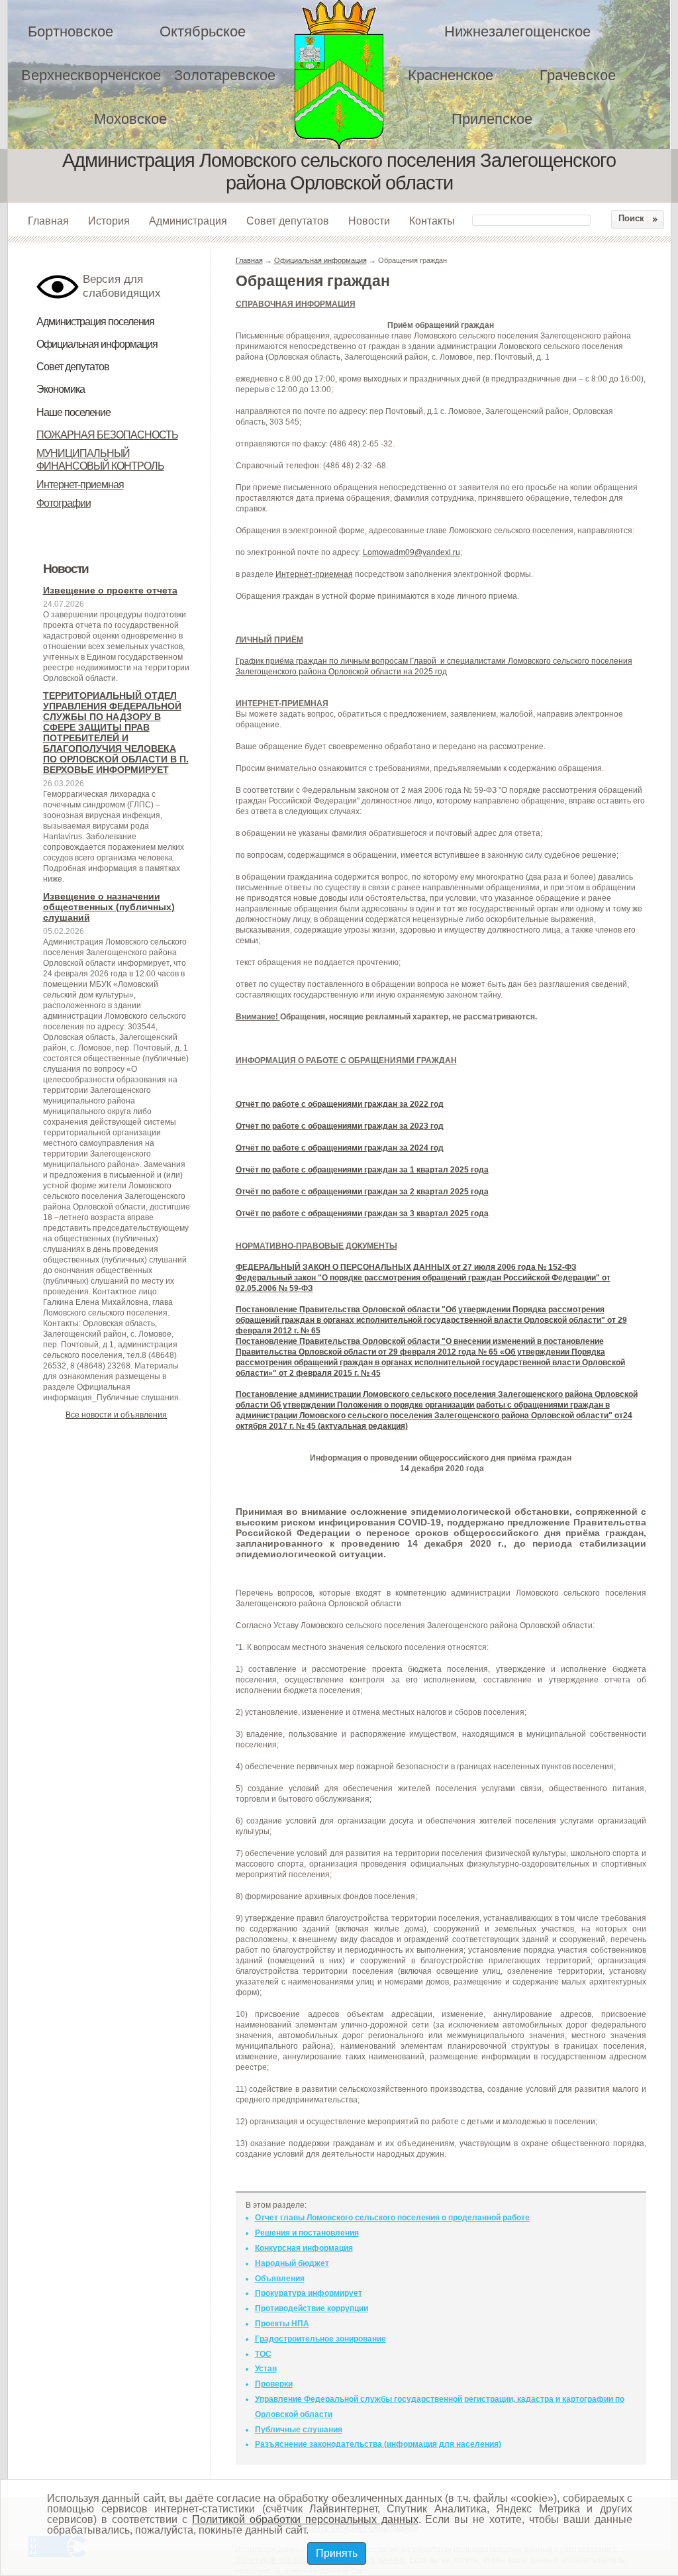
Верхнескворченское (91, 75)
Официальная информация (97, 344)
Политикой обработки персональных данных (305, 2519)
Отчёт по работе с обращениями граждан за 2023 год (340, 1126)
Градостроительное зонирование (320, 2339)
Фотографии (64, 503)
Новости (369, 221)
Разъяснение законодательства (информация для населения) (378, 2444)
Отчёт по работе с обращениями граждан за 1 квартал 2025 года (362, 1170)
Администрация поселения (95, 322)
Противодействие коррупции (312, 2308)
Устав (266, 2369)
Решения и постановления (307, 2233)
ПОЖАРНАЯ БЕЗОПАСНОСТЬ (107, 435)
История (109, 221)
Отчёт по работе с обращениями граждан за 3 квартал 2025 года (362, 1213)
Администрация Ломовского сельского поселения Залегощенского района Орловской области (348, 75)
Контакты (432, 221)
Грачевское (578, 75)
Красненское (451, 75)
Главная (48, 221)
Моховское (130, 119)
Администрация (188, 221)
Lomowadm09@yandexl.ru (412, 552)
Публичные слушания (299, 2430)
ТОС (263, 2354)
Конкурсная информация (304, 2248)
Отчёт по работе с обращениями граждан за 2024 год (340, 1148)
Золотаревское (225, 75)
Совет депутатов (288, 221)
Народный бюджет (292, 2263)
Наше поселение (73, 412)
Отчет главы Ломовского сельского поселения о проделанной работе (392, 2218)
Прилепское (492, 119)
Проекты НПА (282, 2324)
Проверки (274, 2384)
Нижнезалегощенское (517, 31)
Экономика (61, 389)
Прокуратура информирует (309, 2293)
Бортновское (71, 31)
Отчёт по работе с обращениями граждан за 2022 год (340, 1104)
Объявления (280, 2279)
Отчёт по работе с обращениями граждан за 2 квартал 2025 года (362, 1192)
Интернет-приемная (80, 485)
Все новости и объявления (116, 1415)
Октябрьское (203, 31)
